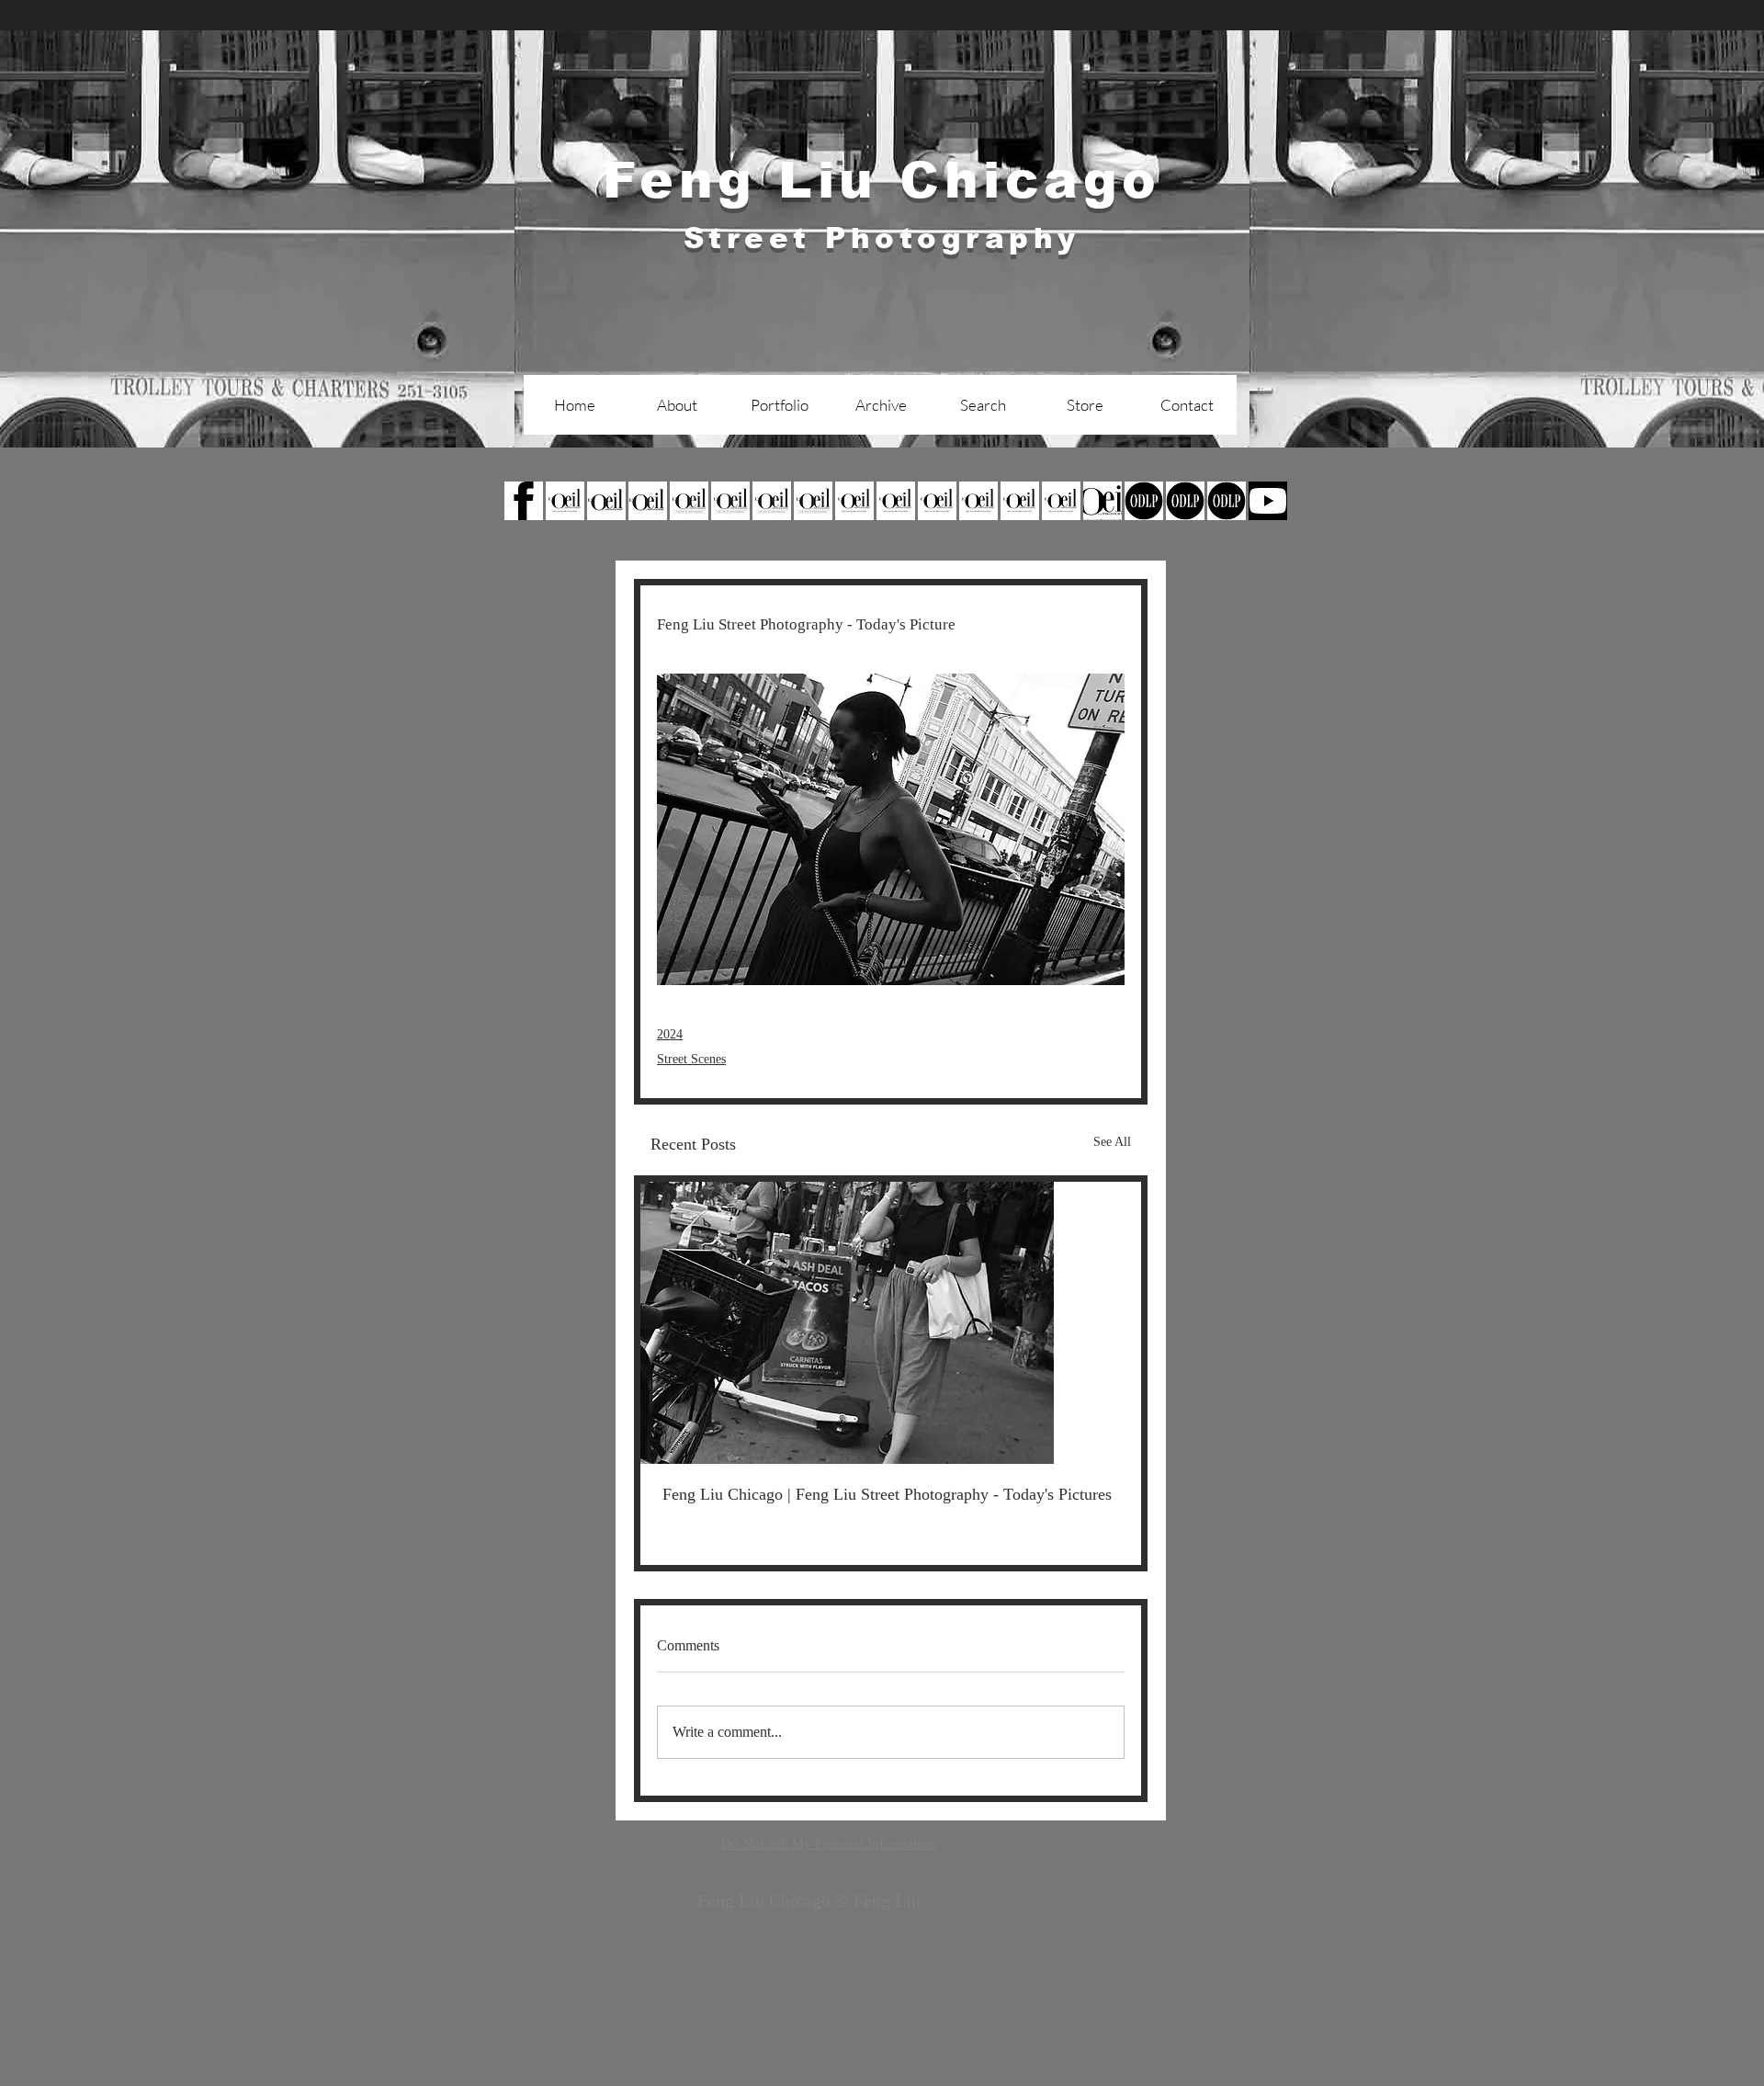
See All (1112, 1142)
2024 (670, 1034)
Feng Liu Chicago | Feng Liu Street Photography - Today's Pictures (887, 1494)
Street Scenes (691, 1059)
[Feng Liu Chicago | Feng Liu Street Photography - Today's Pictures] (891, 1323)
